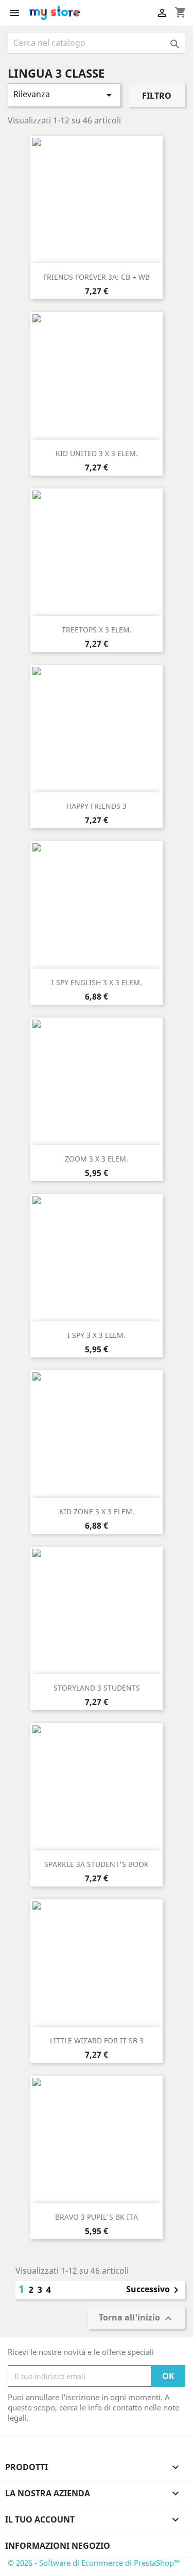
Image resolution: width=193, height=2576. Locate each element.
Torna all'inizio (137, 2319)
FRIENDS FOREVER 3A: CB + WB (97, 277)
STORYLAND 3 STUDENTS (97, 1688)
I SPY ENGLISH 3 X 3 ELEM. (97, 982)
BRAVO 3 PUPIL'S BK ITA (97, 2217)
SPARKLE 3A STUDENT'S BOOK (97, 1864)
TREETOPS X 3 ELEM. (97, 630)
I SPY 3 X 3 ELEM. (97, 1335)
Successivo (154, 2290)
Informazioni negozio (58, 2546)
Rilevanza (64, 95)
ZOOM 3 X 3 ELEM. (97, 1159)
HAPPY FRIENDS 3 (97, 806)
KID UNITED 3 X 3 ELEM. (97, 453)
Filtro (157, 96)
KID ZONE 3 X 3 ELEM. (97, 1511)
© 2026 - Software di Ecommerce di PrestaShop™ (94, 2563)
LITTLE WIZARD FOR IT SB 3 (97, 2040)
